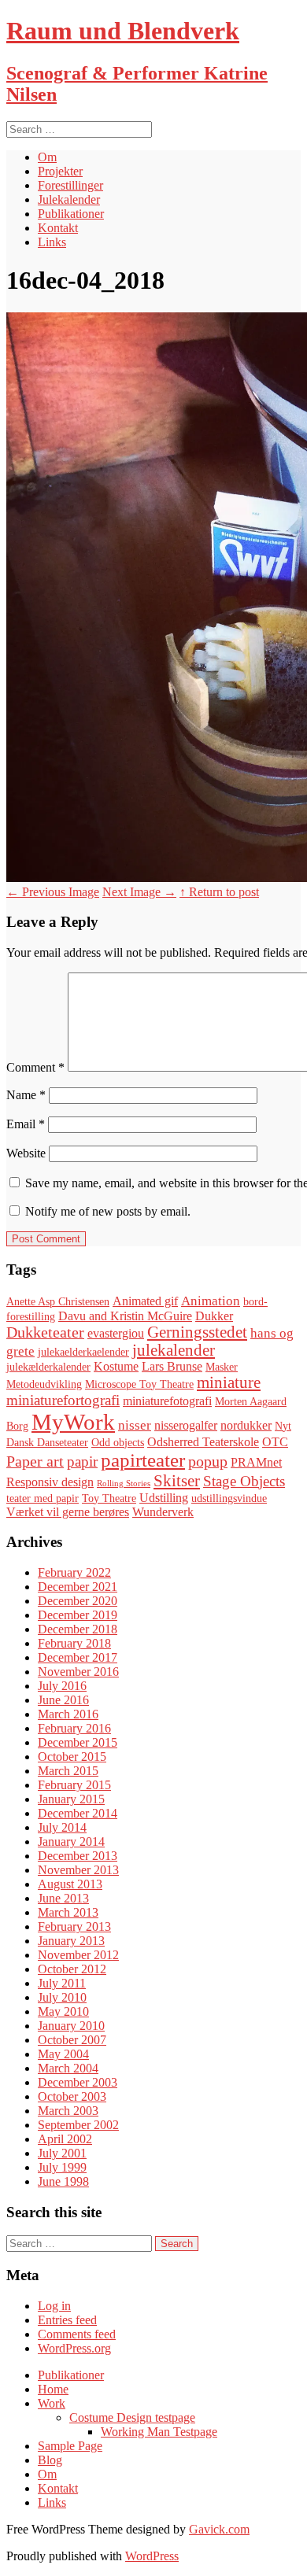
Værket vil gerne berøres (68, 1512)
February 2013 (74, 1926)
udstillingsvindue (229, 1498)
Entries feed (67, 2320)
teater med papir (43, 1498)
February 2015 (74, 1785)
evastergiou (116, 1333)
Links (52, 242)
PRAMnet (256, 1462)
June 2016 (63, 1700)
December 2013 (78, 1856)
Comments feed (77, 2334)
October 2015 (72, 1757)
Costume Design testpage (132, 2417)
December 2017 (78, 1657)
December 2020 (78, 1601)
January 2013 (71, 1941)
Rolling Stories (124, 1484)
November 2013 (78, 1870)
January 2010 (71, 2026)
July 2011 (62, 1983)
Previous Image (53, 892)
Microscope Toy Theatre (139, 1384)
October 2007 (72, 2040)
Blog (50, 2460)
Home (53, 2389)
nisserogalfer (186, 1425)
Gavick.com (219, 2529)
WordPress (152, 2556)
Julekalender (69, 199)
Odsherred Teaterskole (203, 1442)
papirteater (143, 1460)
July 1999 (62, 2167)
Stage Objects (244, 1481)
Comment (35, 1067)
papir (82, 1461)
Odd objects (118, 1443)
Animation (211, 1301)
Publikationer (71, 214)
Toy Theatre (109, 1498)
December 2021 (78, 1587)
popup (208, 1461)
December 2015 (78, 1742)
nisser (135, 1425)
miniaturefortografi (63, 1400)
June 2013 (63, 1898)
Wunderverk (163, 1512)
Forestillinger (70, 185)
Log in (54, 2306)
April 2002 (65, 2139)
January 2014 (71, 1842)
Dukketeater (45, 1332)
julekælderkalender (48, 1367)
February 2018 (74, 1643)
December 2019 (78, 1615)
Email (26, 1124)
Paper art (35, 1461)
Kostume (116, 1366)
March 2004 (68, 2068)
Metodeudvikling (44, 1384)
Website (26, 1153)
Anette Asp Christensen (58, 1302)
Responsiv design (50, 1482)
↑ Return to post (219, 892)
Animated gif (145, 1301)
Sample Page (70, 2446)
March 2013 (68, 1912)
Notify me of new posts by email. (108, 1211)
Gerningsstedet (197, 1332)
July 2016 (62, 1686)
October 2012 (72, 1969)
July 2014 (62, 1827)
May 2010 (63, 2011)
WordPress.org (74, 2348)
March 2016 (68, 1714)
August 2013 (70, 1884)
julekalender (174, 1350)
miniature (229, 1382)
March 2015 (68, 1771)
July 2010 (62, 1997)
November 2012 (78, 1955)
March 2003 (68, 2111)
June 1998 (63, 2181)
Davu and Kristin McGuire (125, 1316)
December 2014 (78, 1813)
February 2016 (74, 1728)
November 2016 (78, 1672)
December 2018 (78, 1629)
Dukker (214, 1316)
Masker (222, 1367)
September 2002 (78, 2125)
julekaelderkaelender (83, 1352)
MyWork (73, 1422)
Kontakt (58, 228)
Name (26, 1095)
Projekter (60, 171)
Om (47, 157)
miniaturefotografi (167, 1401)
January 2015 (71, 1799)
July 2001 (62, 2153)
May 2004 (63, 2054)
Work (52, 2403)
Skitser (177, 1481)
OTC (275, 1442)
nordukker (246, 1425)
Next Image (139, 892)
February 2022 (74, 1572)
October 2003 (72, 2096)
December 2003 (78, 2082)
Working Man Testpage (159, 2432)
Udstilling (164, 1498)
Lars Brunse (172, 1366)
